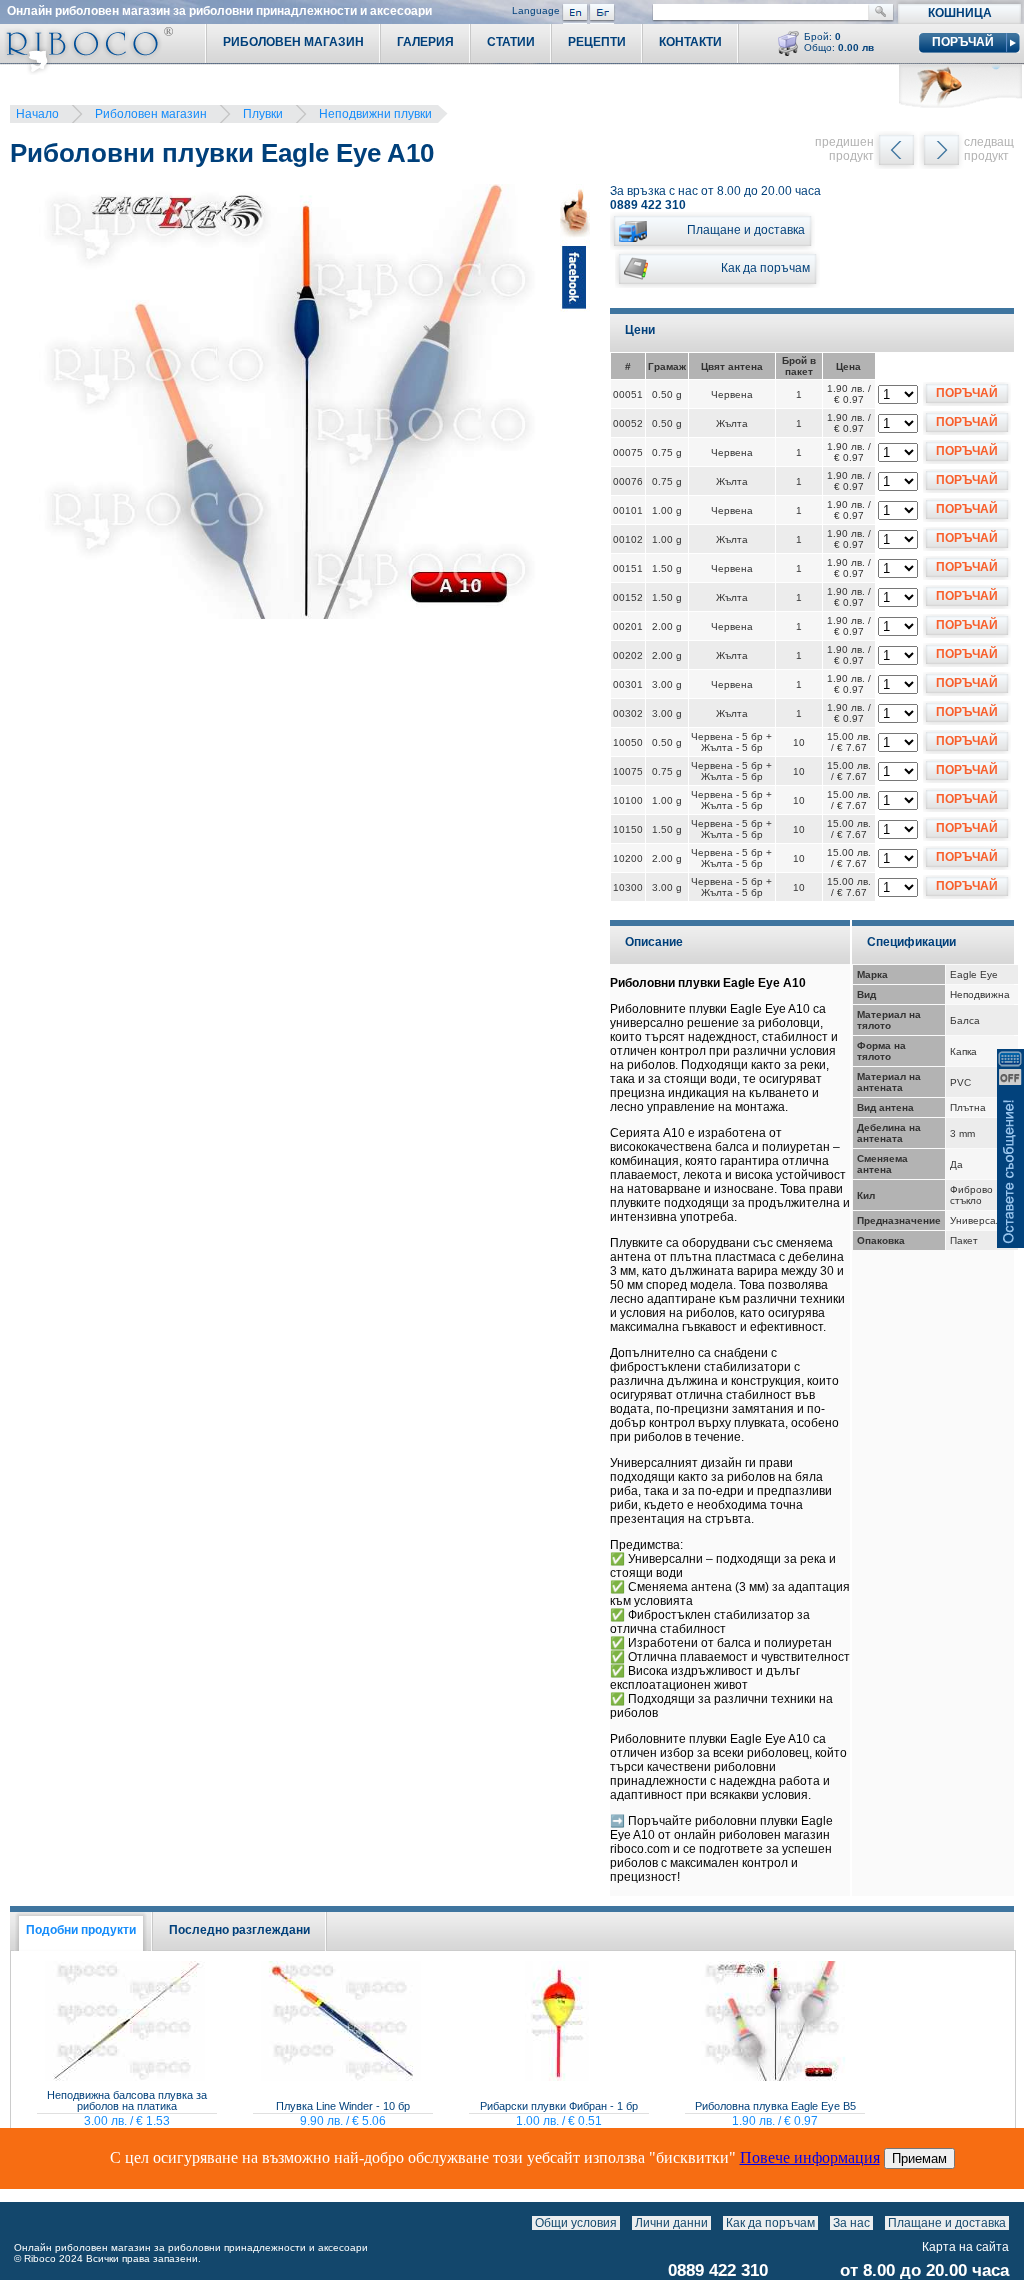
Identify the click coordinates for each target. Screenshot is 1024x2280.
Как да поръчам (770, 2223)
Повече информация (810, 2157)
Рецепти (597, 42)
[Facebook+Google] (575, 404)
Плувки (263, 114)
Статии (511, 42)
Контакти (690, 42)
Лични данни (671, 2223)
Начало (37, 114)
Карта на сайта (965, 2247)
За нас (851, 2223)
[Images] (1013, 2223)
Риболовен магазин (151, 114)
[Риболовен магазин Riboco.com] (86, 69)
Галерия (425, 42)
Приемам (919, 2158)
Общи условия (576, 2223)
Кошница (960, 13)
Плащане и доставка (947, 2223)
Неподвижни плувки (375, 114)
